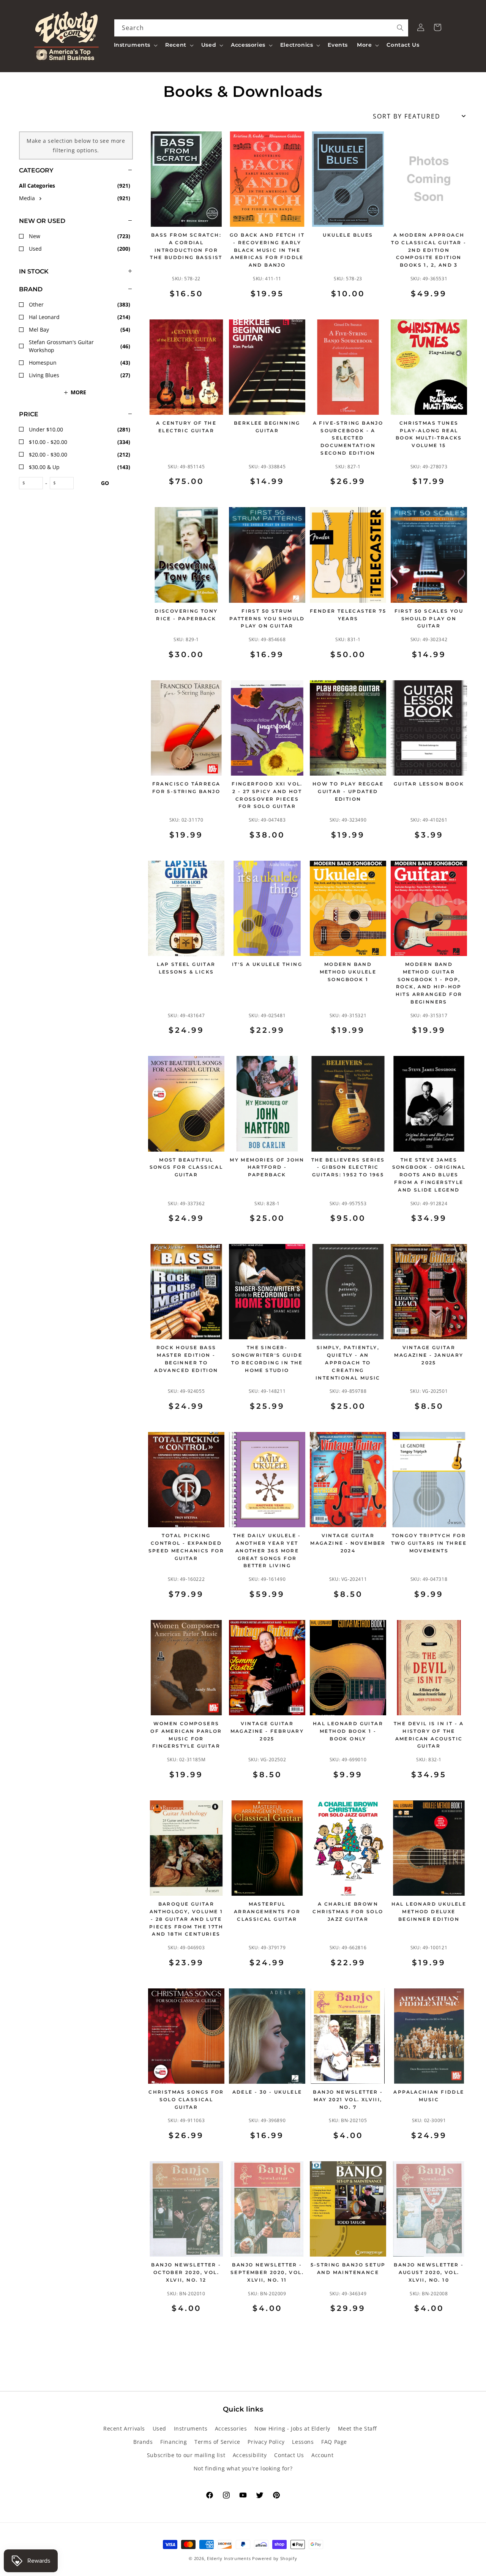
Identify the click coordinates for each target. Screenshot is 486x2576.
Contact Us (289, 2455)
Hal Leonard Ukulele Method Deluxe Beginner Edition (429, 1911)
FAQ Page (334, 2442)
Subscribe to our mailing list (186, 2455)
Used (159, 2428)
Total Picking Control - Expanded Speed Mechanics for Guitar (186, 1547)
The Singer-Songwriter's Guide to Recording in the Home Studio (267, 1359)
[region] (66, 1233)
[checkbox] (76, 198)
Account (322, 2455)
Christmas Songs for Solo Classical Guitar (186, 2100)
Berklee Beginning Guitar (267, 427)
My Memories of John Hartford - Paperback (267, 1167)
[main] (308, 1233)
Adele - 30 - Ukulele (267, 2092)
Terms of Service (217, 2442)
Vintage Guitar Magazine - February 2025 (267, 1731)
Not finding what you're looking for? (243, 2468)
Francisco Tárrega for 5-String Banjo (186, 788)
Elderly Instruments (229, 2558)
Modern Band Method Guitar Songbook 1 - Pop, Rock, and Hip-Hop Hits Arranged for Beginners (429, 983)
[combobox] (261, 28)
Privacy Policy (266, 2442)
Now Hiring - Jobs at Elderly (292, 2428)
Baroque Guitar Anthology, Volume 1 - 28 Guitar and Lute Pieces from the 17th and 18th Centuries (186, 1919)
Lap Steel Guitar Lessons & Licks (186, 968)
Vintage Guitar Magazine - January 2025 (429, 1355)
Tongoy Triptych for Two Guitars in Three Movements (429, 1543)
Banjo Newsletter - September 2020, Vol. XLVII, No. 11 (267, 2272)
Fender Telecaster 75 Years (348, 615)
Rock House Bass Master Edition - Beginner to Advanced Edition (186, 1359)
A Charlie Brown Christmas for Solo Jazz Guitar (348, 1911)
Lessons (303, 2442)
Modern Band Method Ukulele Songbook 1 (348, 972)
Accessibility (250, 2455)
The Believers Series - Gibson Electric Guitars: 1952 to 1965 (348, 1167)
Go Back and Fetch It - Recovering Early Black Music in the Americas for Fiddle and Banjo (267, 250)
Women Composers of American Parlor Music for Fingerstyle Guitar (186, 1735)
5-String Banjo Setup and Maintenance (348, 2269)
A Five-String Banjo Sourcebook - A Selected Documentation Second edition (348, 438)
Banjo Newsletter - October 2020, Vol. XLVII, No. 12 (186, 2272)
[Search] (400, 28)
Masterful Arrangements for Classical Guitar (267, 1911)
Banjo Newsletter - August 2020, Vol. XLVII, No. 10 (429, 2272)
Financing (174, 2442)
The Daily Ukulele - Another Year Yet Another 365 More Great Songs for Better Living (267, 1550)
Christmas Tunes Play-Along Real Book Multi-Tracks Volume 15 (429, 434)
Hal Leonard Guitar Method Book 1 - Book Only (348, 1731)
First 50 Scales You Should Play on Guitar (429, 619)
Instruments (191, 2428)
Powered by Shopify (275, 2558)
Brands (143, 2442)
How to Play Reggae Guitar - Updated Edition (348, 791)
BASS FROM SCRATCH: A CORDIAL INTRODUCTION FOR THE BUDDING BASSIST (186, 246)
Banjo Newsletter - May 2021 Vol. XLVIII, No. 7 (348, 2100)
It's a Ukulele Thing (267, 964)
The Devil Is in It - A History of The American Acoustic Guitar (429, 1735)
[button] (135, 45)
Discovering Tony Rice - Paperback (186, 615)
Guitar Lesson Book (429, 784)
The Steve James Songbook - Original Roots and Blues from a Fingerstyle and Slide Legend (429, 1175)
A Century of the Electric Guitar (186, 427)
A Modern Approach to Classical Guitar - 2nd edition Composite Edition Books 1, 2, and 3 (429, 250)
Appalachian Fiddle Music (429, 2096)
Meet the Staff (357, 2428)
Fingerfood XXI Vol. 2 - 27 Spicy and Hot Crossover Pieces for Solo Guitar (267, 795)
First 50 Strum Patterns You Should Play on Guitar (267, 619)
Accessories (231, 2428)
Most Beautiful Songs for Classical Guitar (186, 1167)
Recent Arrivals (124, 2428)
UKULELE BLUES (348, 235)
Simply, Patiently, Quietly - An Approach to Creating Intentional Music (348, 1362)
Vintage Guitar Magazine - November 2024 (348, 1543)
